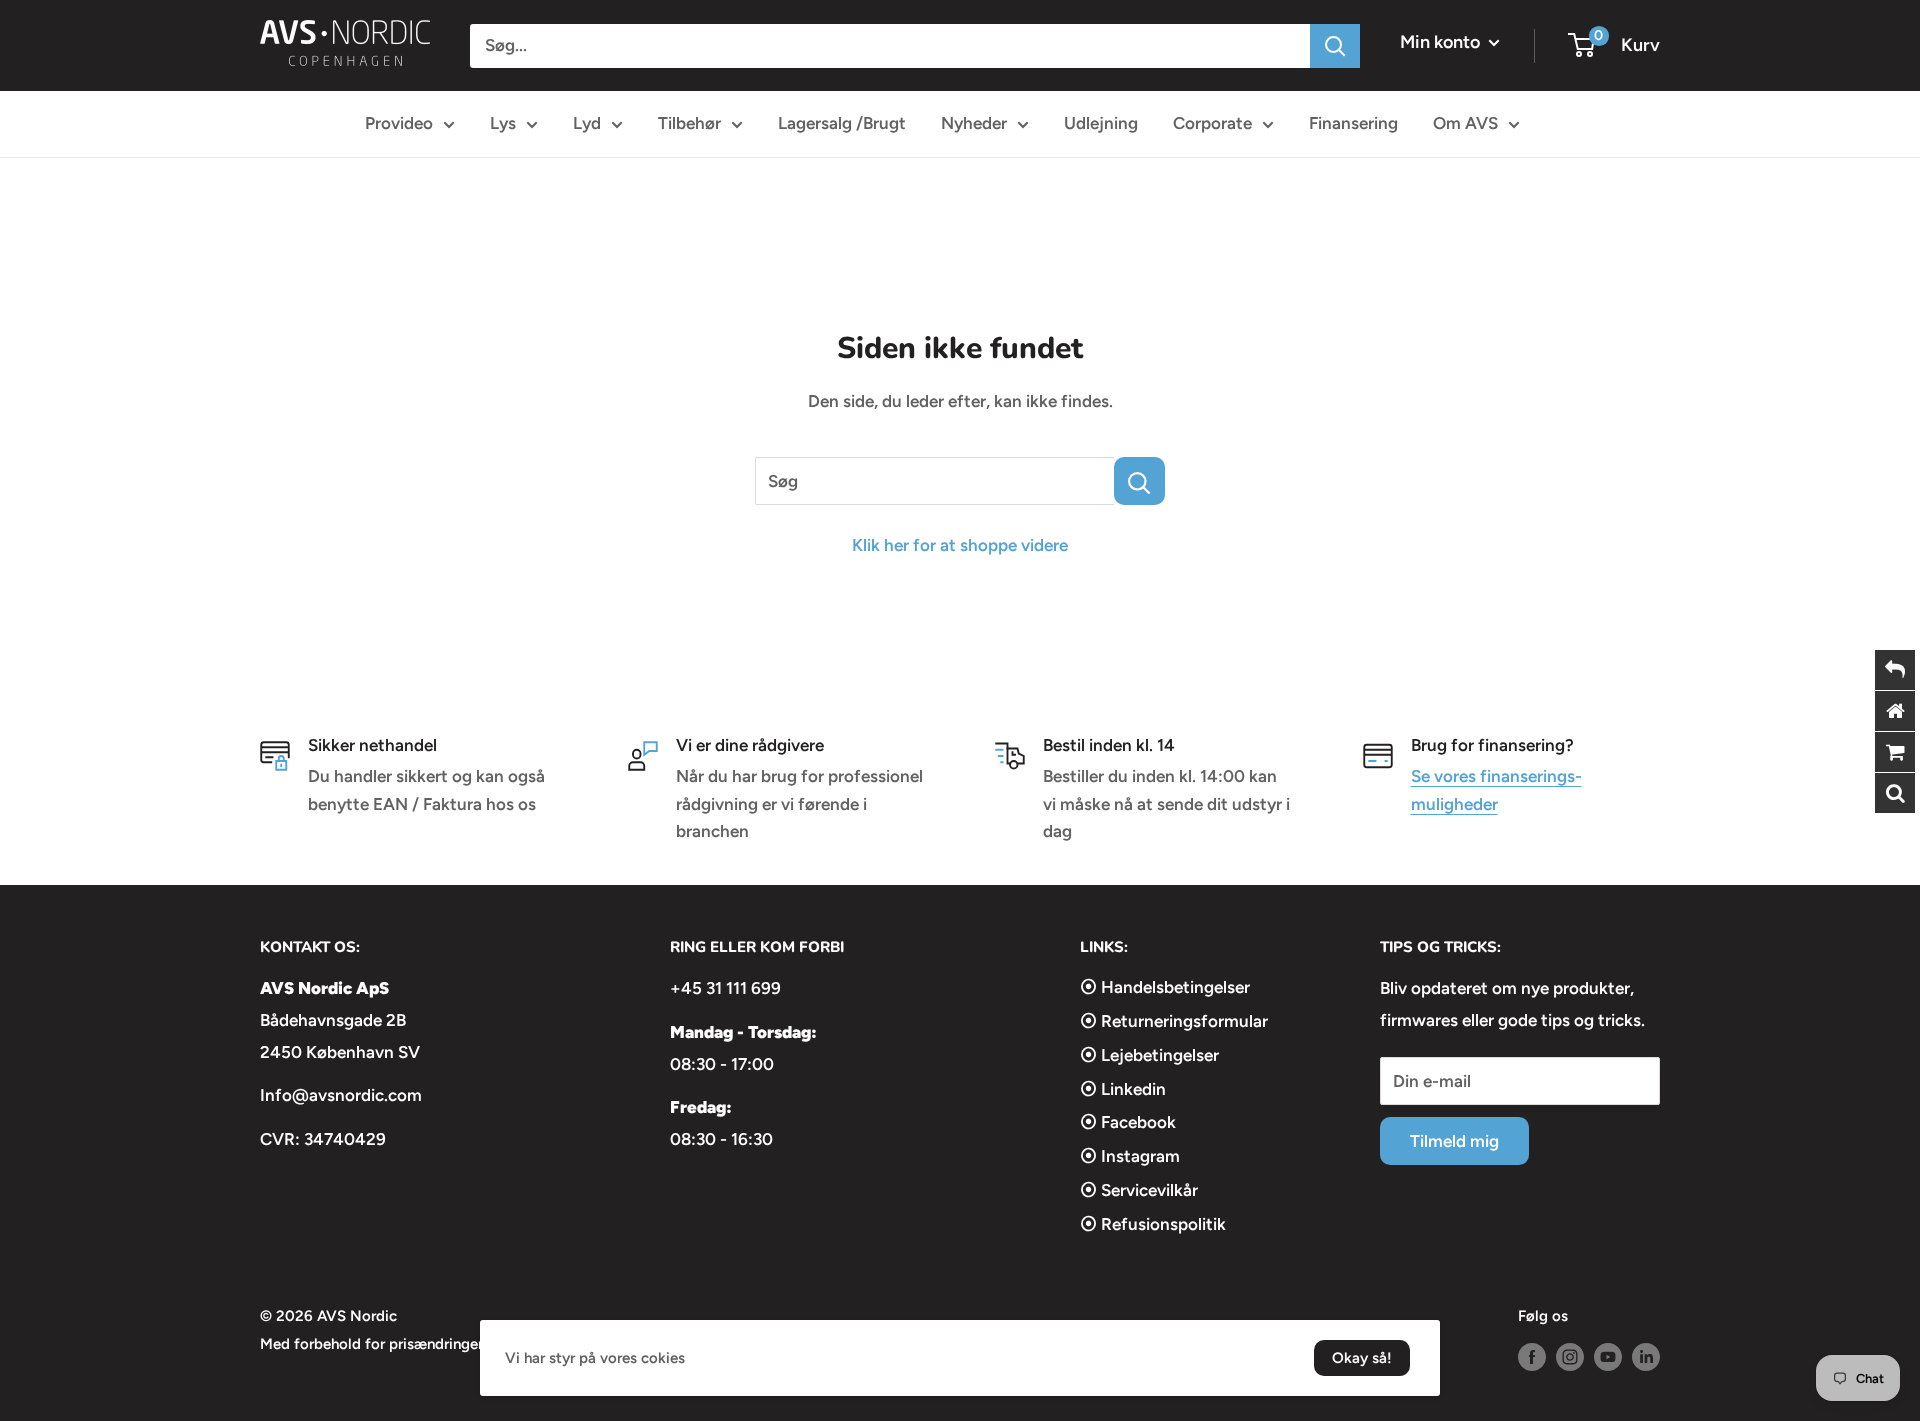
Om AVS (1465, 123)
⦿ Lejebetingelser (1149, 1055)
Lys (503, 123)
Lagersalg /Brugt (842, 123)
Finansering (1353, 123)
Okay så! (1362, 1358)
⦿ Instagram (1130, 1156)
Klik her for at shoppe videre (960, 545)
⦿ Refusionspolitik (1153, 1224)
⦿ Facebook (1128, 1122)
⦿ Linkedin (1123, 1089)
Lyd (587, 123)
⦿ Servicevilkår (1139, 1190)
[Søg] (1335, 46)
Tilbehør (689, 123)
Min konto (1442, 42)
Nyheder (974, 123)
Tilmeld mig (1454, 1141)
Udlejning (1101, 123)
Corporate (1212, 123)
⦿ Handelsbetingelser (1165, 987)
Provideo (399, 123)
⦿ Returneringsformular (1174, 1021)
